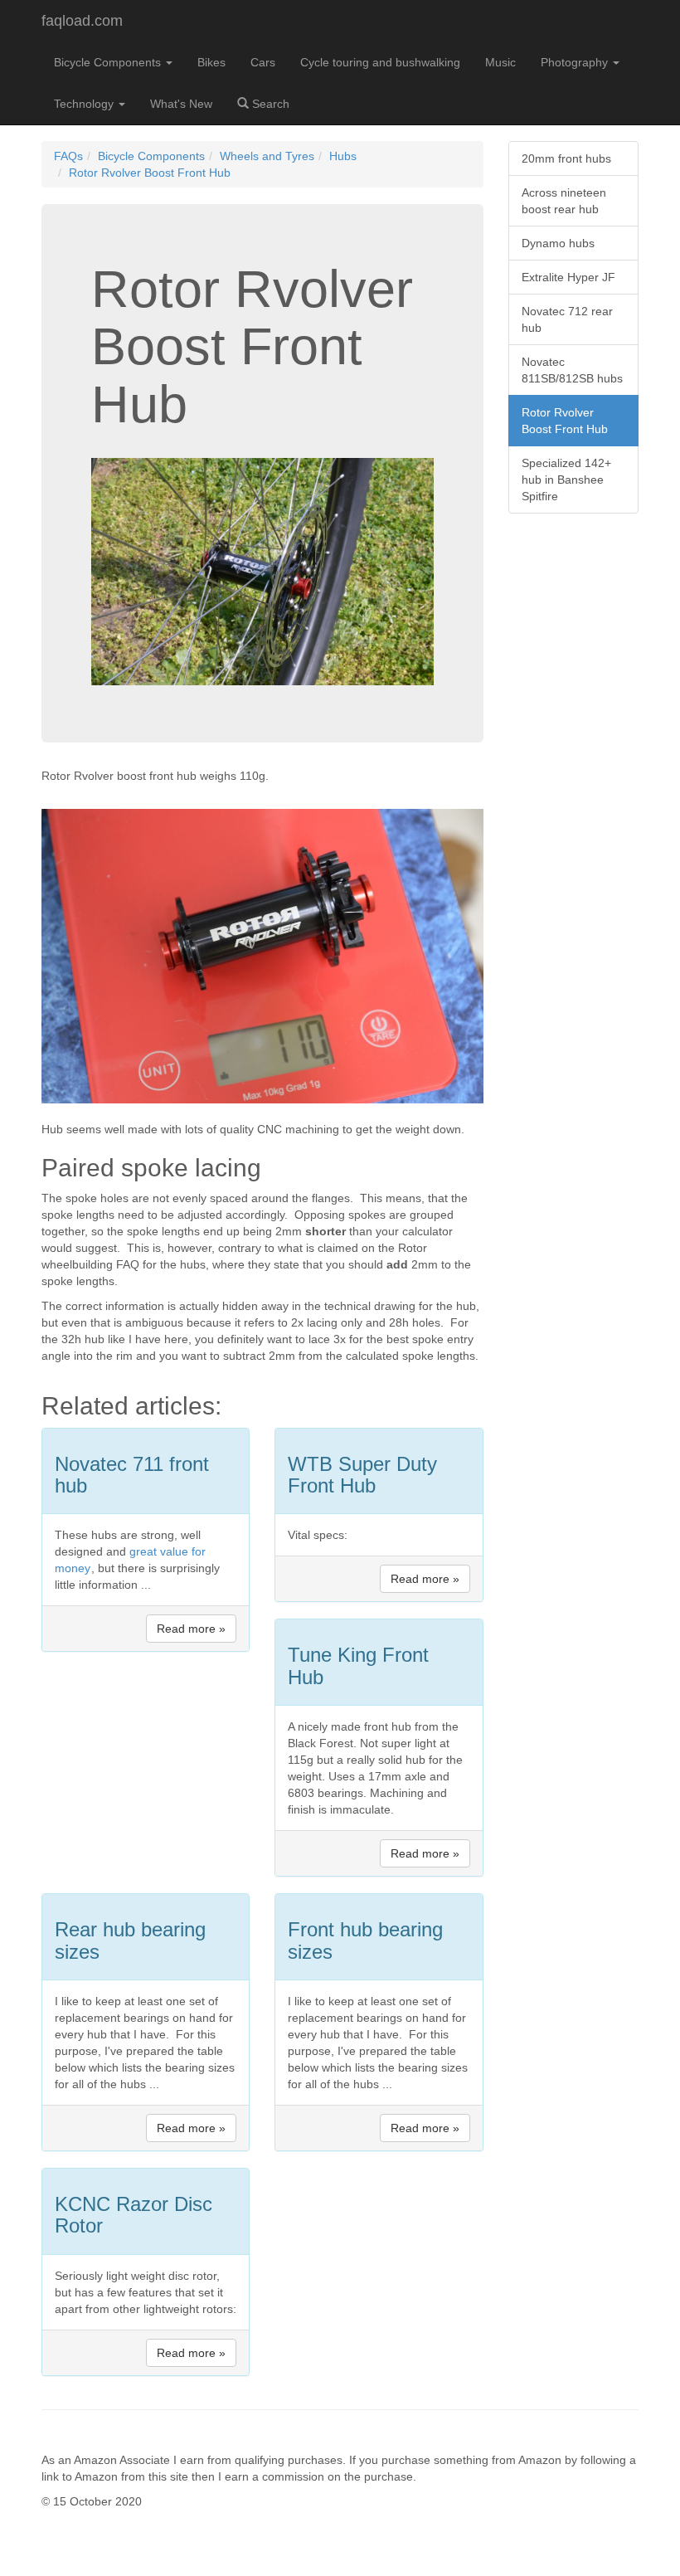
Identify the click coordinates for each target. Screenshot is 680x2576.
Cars (263, 62)
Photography (576, 62)
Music (500, 62)
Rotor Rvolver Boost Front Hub (150, 173)
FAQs (68, 156)
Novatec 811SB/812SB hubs (572, 370)
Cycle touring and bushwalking (380, 62)
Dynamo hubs (558, 243)
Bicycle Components (109, 62)
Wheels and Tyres (267, 156)
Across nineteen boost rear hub (564, 201)
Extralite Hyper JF (568, 277)
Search (269, 104)
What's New (181, 104)
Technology (85, 104)
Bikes (211, 62)
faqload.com (82, 21)
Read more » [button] (191, 1629)
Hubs (343, 156)
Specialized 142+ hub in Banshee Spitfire (566, 480)
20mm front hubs (566, 158)
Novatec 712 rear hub (567, 319)
